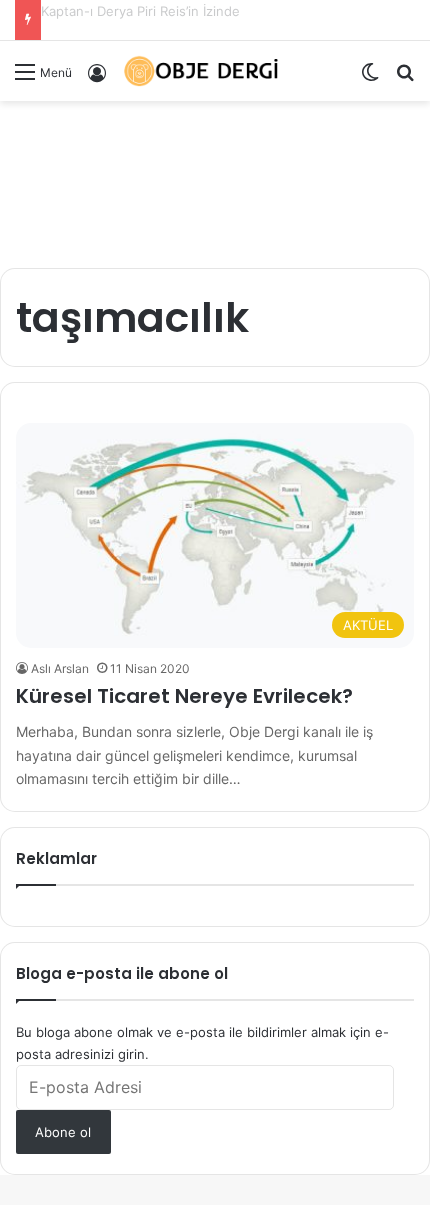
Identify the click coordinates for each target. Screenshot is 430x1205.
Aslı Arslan (60, 668)
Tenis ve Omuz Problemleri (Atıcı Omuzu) (168, 11)
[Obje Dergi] (202, 71)
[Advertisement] (215, 177)
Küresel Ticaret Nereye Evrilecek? (184, 696)
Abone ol (63, 1132)
